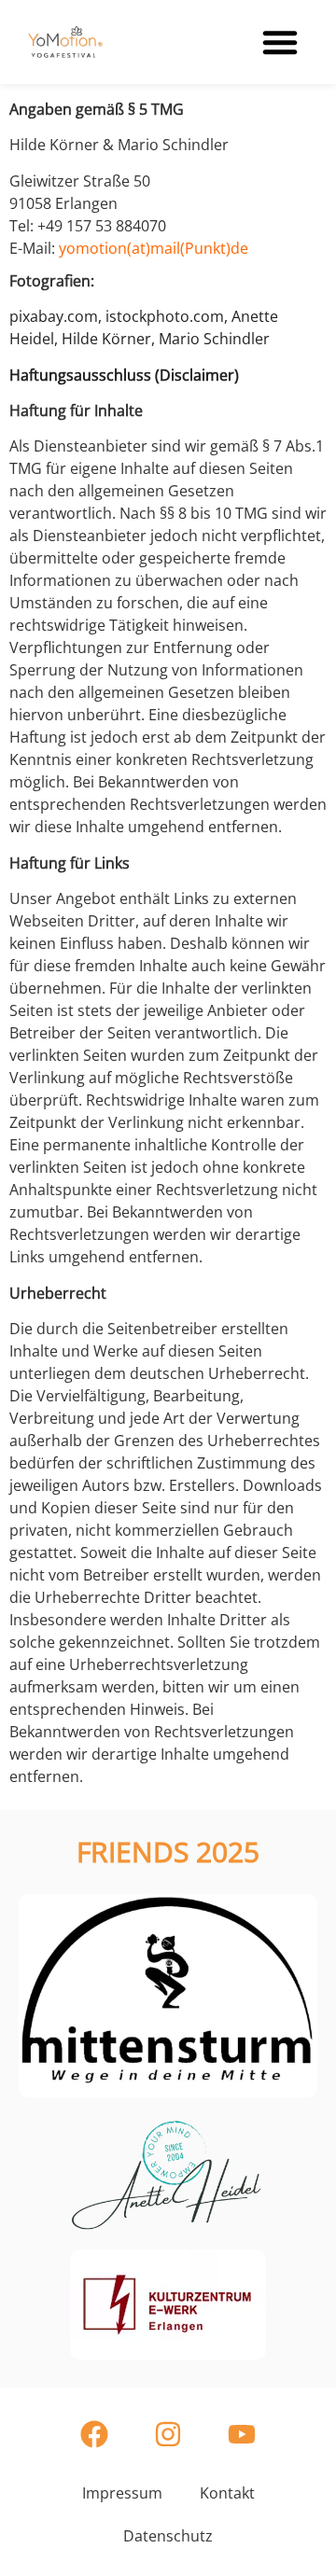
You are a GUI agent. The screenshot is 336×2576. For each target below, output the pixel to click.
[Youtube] (242, 2434)
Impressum (122, 2493)
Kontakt (227, 2493)
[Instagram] (168, 2434)
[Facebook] (94, 2434)
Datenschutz (168, 2536)
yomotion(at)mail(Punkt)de (154, 248)
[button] (280, 42)
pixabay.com (54, 316)
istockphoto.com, (168, 316)
